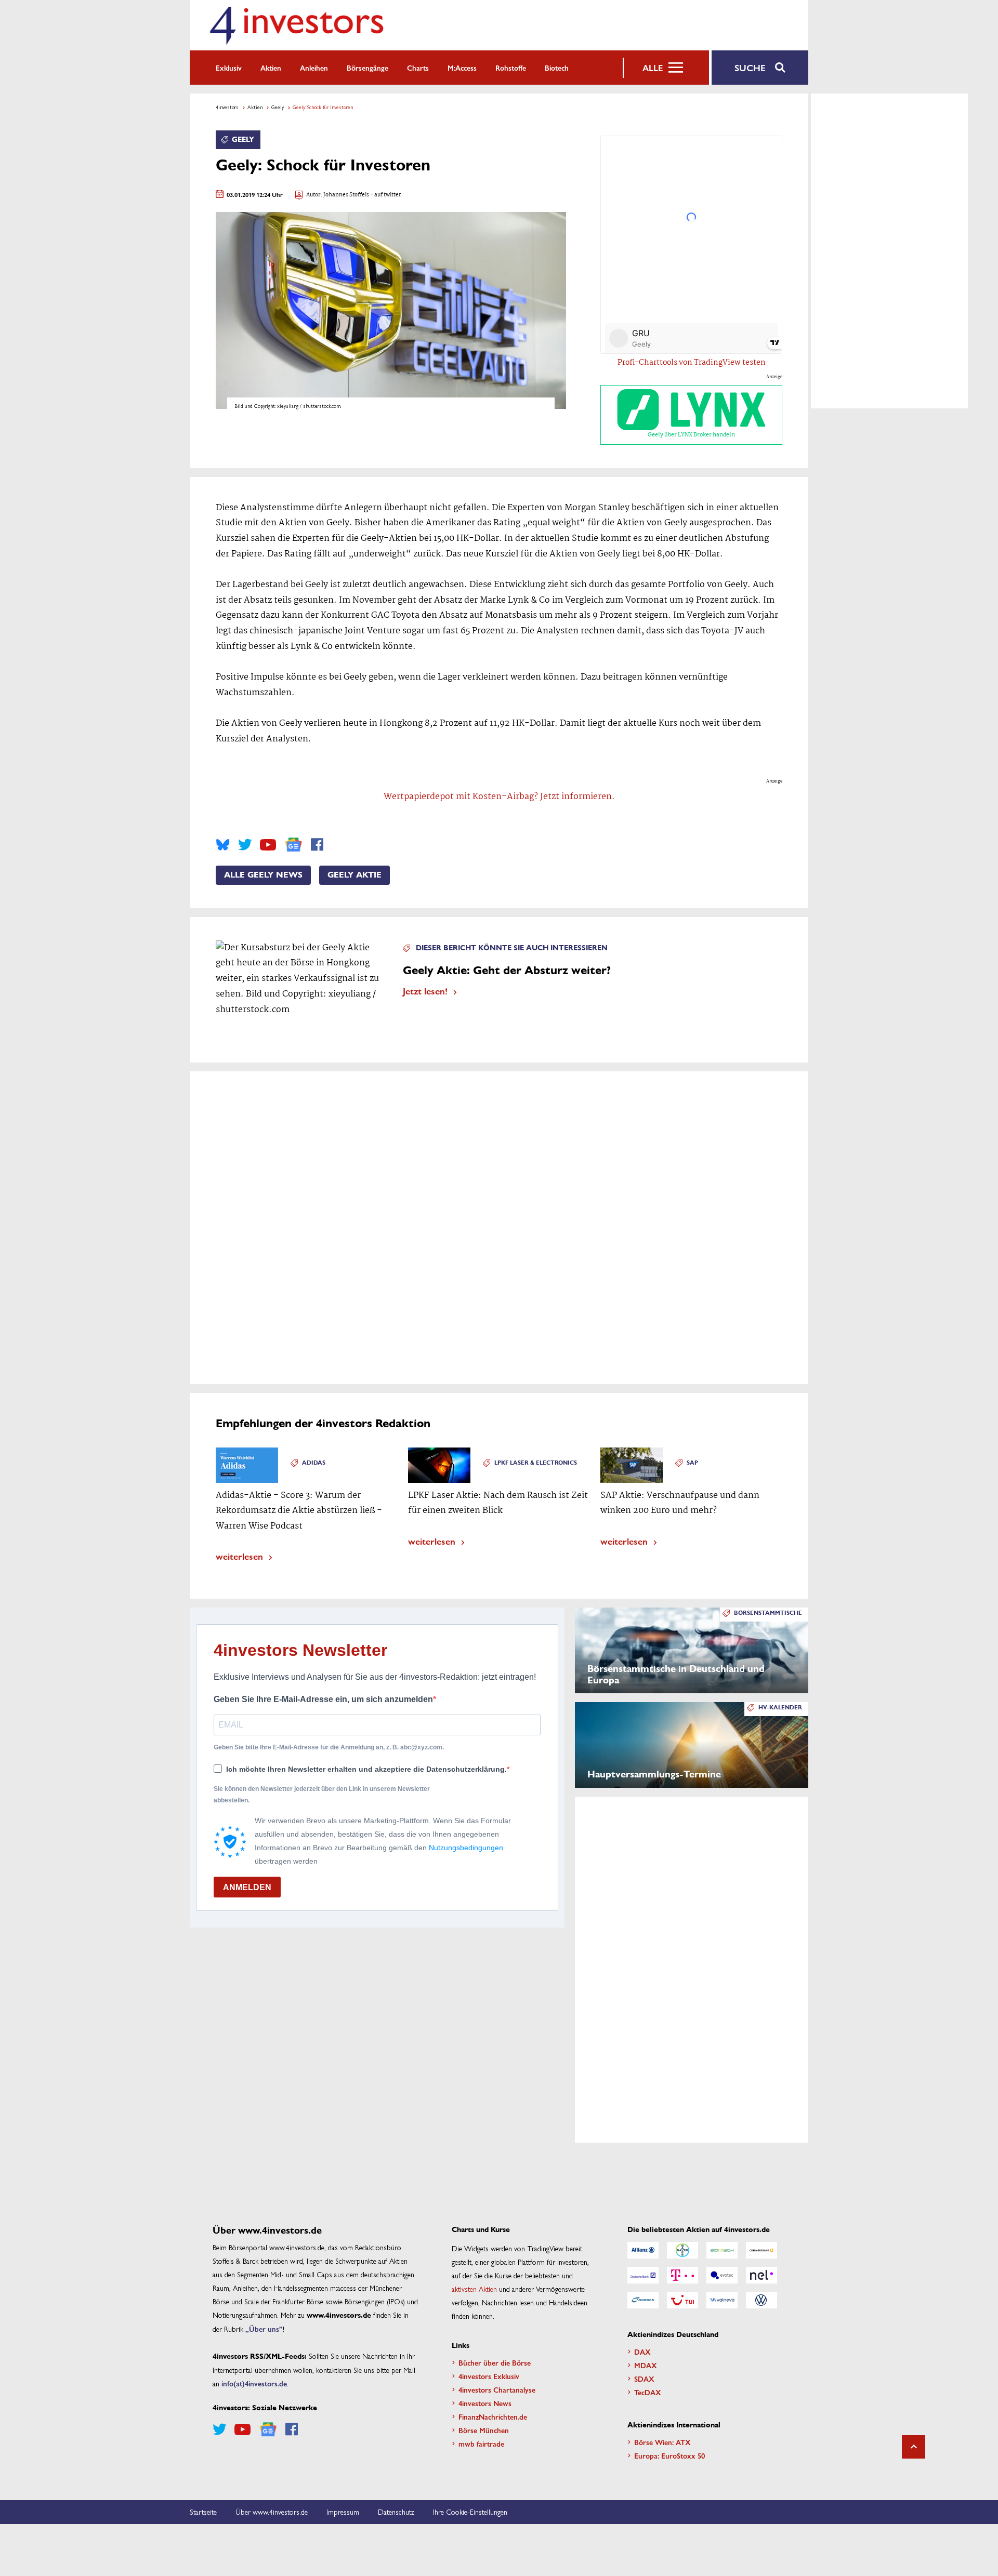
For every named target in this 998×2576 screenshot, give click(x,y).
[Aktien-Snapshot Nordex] (643, 2300)
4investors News (485, 2403)
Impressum (343, 2512)
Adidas (314, 1463)
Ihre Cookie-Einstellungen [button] (470, 2512)
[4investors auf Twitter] (245, 845)
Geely (278, 107)
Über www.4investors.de (272, 2512)
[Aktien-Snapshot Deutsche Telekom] (682, 2275)
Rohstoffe (511, 68)
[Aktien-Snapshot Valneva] (722, 2300)
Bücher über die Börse (495, 2362)
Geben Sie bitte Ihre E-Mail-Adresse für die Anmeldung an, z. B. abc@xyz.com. (329, 1747)
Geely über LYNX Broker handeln (691, 435)
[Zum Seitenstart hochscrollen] (914, 2447)
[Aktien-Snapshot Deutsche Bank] (643, 2275)
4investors (227, 107)
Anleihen (314, 68)
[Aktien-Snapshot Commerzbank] (761, 2250)
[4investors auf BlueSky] (223, 845)
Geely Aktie (354, 875)
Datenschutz (396, 2512)
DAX (642, 2352)
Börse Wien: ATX (662, 2442)
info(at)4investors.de (254, 2383)
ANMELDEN (247, 1887)
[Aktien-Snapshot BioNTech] (722, 2250)
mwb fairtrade (481, 2444)
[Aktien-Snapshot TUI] (682, 2300)
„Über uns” (264, 2329)
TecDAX (648, 2392)
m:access (462, 68)
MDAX (646, 2365)
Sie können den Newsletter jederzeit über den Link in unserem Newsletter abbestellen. (322, 1795)
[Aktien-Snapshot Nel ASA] (761, 2275)
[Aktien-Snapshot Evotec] (722, 2275)
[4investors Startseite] (296, 25)
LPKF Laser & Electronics (536, 1463)
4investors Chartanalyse (497, 2389)
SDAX (644, 2379)
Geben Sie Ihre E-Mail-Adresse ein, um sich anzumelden (323, 1699)
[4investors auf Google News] (293, 845)
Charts (418, 68)
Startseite (203, 2512)
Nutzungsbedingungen (466, 1848)
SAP (692, 1463)
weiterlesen (239, 1556)
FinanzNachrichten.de (493, 2416)
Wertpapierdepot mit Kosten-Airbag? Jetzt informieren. (499, 797)
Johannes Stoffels (346, 195)
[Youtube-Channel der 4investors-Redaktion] (268, 845)
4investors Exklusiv (489, 2376)
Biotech (557, 68)
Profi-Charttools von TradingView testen (692, 363)
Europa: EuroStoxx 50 (669, 2455)
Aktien (271, 68)
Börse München (484, 2430)
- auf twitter (385, 195)
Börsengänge (367, 68)
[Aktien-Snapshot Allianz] (643, 2250)
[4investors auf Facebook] (317, 845)
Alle (653, 68)
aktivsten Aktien (474, 2289)
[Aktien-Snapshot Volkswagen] (761, 2300)
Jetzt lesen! (425, 991)
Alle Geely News (263, 875)
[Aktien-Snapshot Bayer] (682, 2250)
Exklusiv (229, 68)
